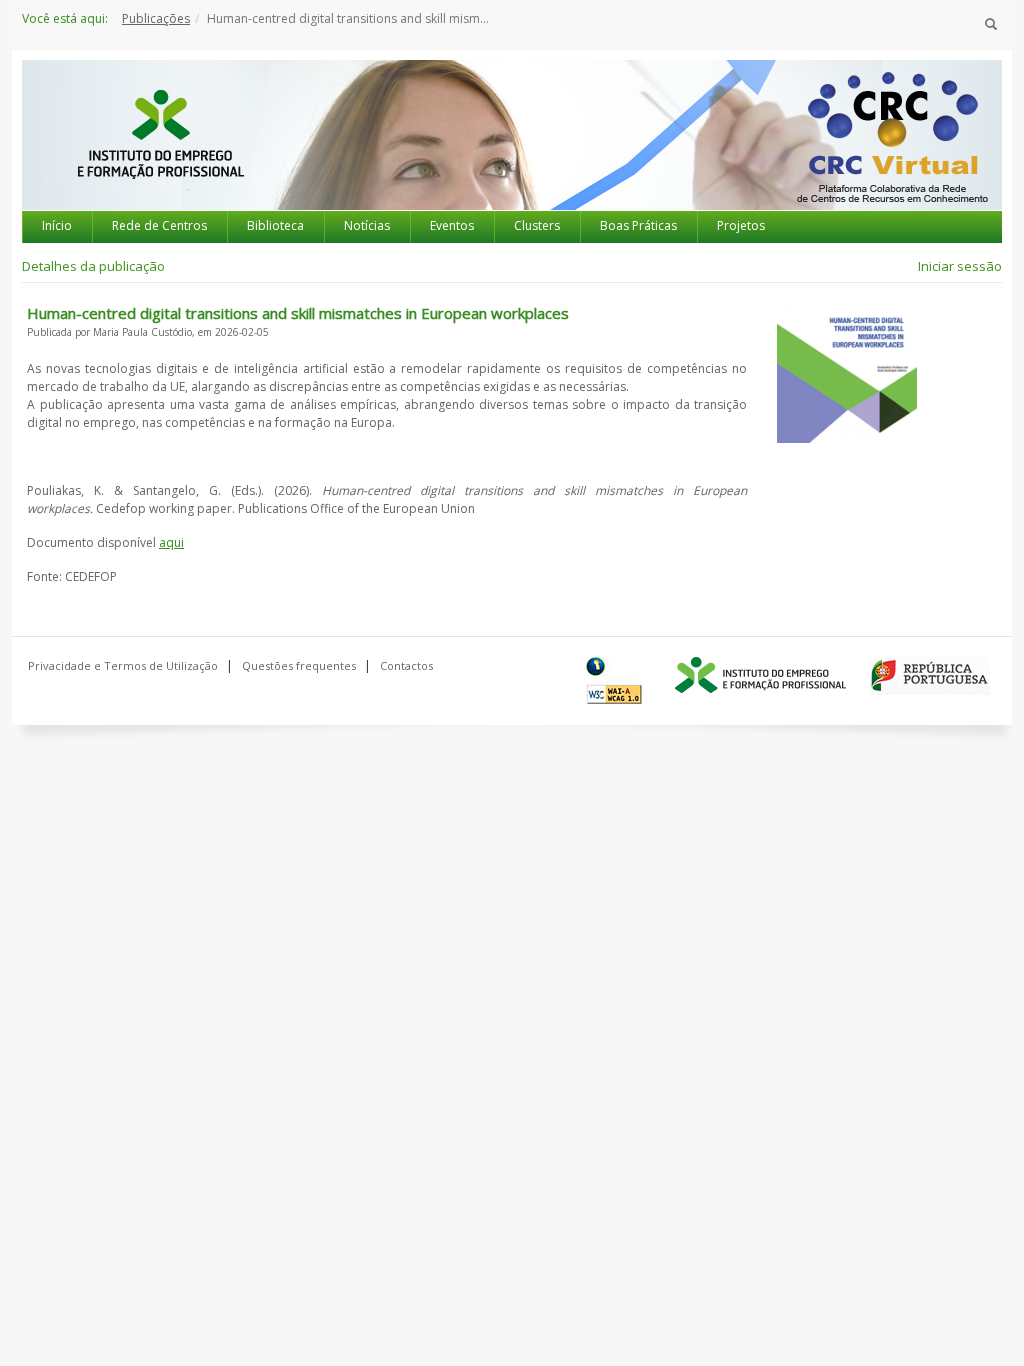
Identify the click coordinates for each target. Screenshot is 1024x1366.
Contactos (406, 665)
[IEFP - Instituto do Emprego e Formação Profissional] (160, 153)
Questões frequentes (299, 665)
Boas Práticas (638, 225)
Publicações (156, 18)
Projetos (741, 225)
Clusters (537, 225)
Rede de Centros (159, 225)
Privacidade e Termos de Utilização (123, 665)
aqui (171, 542)
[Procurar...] (991, 25)
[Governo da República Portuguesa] (930, 676)
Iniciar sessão (960, 266)
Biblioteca (275, 225)
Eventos (452, 225)
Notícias (367, 225)
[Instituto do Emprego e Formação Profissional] (760, 676)
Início (57, 225)
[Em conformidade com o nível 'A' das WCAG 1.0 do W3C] (618, 680)
